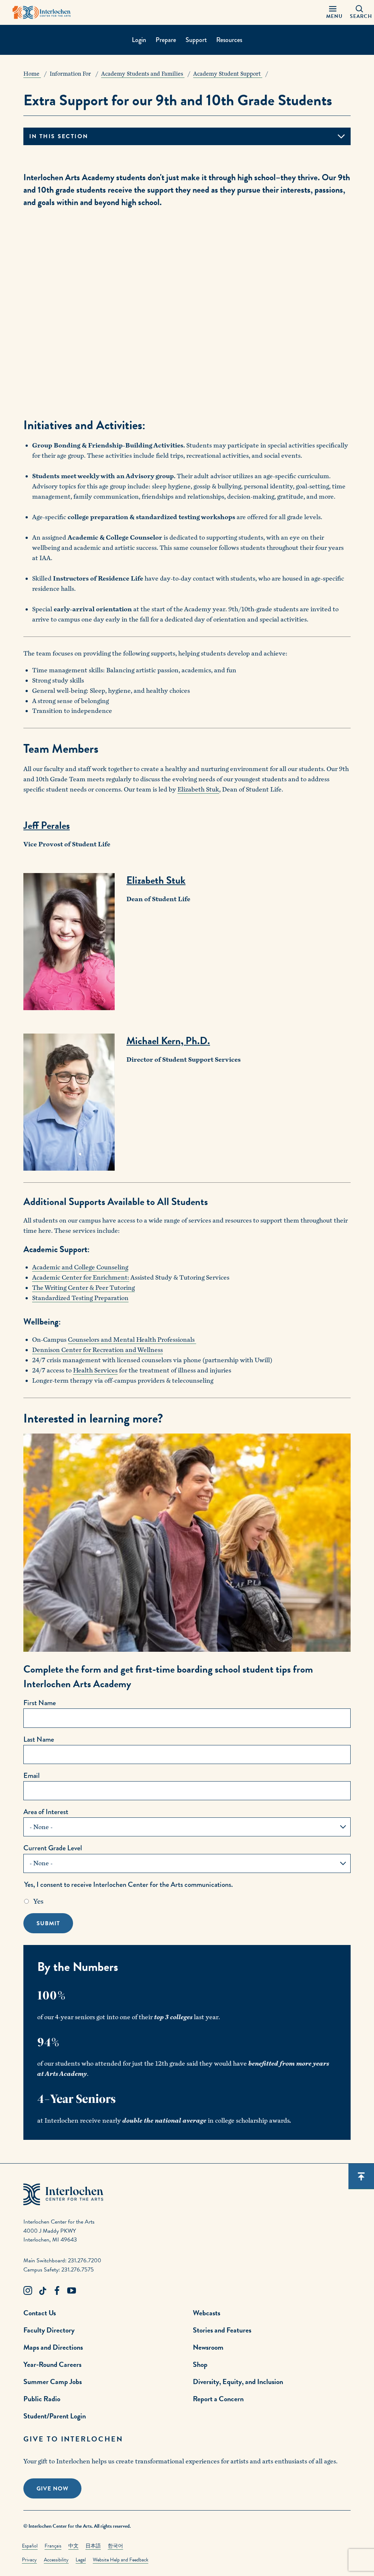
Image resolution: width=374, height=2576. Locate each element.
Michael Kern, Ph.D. (168, 1041)
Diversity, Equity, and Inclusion (238, 2382)
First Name (40, 1703)
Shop (200, 2364)
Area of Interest (46, 1812)
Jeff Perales (47, 825)
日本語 (93, 2546)
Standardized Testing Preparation (80, 1298)
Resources (229, 40)
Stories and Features (222, 2330)
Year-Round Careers (52, 2364)
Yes (38, 1901)
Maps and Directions (53, 2347)
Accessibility (56, 2560)
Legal (81, 2560)
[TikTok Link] (42, 2291)
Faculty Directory (49, 2330)
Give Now (52, 2489)
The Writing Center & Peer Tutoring (83, 1288)
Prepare (166, 40)
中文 (73, 2546)
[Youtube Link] (72, 2291)
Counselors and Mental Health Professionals (132, 1340)
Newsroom (208, 2347)
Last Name (39, 1739)
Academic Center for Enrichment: (81, 1278)
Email (32, 1776)
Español (30, 2546)
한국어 (115, 2546)
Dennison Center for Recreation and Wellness (98, 1350)
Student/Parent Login (55, 2416)
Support (196, 40)
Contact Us (40, 2313)
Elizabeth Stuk (198, 790)
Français (53, 2546)
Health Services (95, 1370)
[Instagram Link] (28, 2291)
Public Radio (42, 2399)
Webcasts (207, 2313)
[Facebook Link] (57, 2291)
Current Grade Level (53, 1848)
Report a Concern (218, 2399)
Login (139, 40)
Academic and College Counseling (80, 1267)
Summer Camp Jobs (53, 2382)
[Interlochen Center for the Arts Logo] (42, 12)
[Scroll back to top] (361, 2176)
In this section (59, 136)
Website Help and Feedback (121, 2560)
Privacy (29, 2560)
